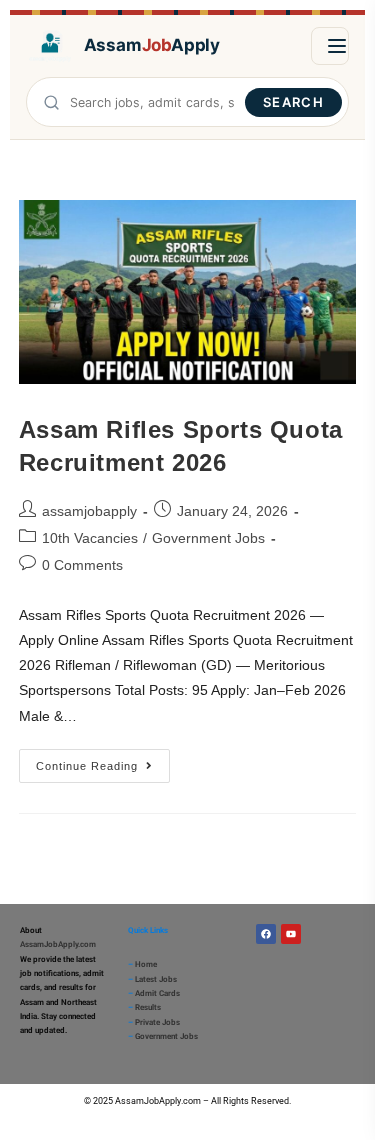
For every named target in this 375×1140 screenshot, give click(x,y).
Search (293, 102)
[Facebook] (266, 934)
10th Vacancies (90, 538)
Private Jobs (157, 1022)
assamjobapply (89, 511)
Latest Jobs (156, 979)
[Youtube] (291, 934)
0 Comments (82, 565)
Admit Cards (157, 993)
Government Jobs (208, 538)
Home (146, 964)
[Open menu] (330, 46)
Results (148, 1007)
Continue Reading (103, 760)
